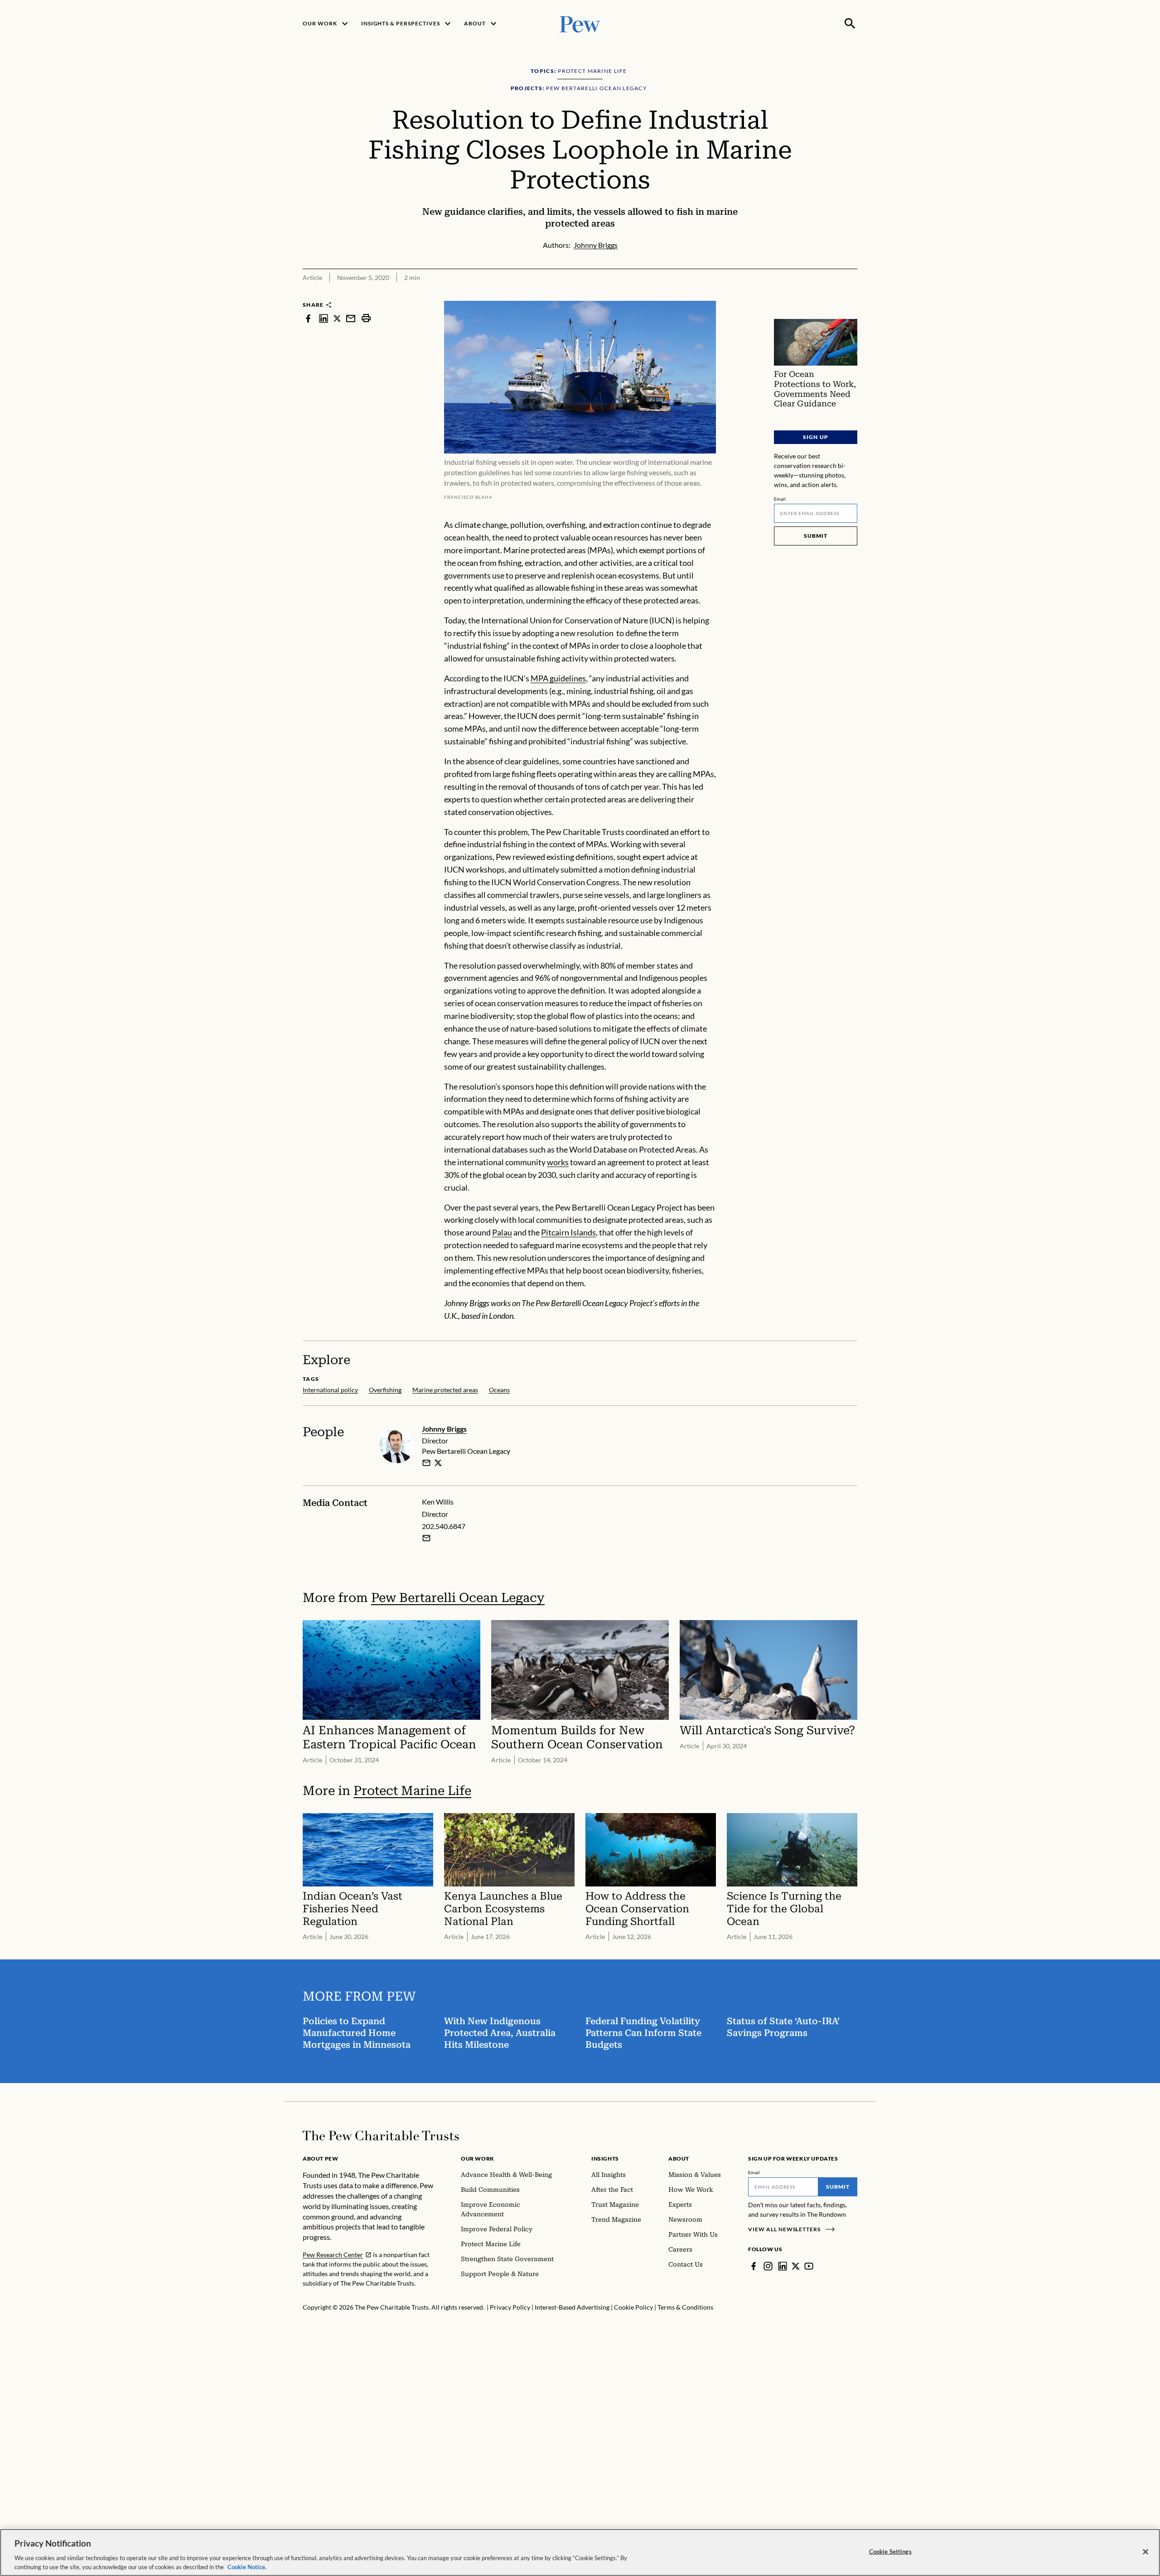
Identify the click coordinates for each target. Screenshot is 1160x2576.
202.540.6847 (444, 1526)
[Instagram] (768, 2266)
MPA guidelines (558, 678)
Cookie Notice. (247, 2566)
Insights (605, 2159)
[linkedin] (324, 318)
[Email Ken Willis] (426, 1538)
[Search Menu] (850, 24)
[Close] (1145, 2552)
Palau (502, 1232)
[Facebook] (754, 2266)
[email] (351, 318)
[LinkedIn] (783, 2266)
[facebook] (308, 318)
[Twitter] (796, 2266)
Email (780, 499)
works (558, 1162)
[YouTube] (809, 2266)
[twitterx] (337, 318)
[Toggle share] (852, 295)
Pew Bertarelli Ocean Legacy (458, 1598)
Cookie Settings (890, 2552)
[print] (366, 318)
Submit (816, 536)
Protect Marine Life (412, 1791)
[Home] (381, 2136)
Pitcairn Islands (568, 1232)
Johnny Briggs (444, 1429)
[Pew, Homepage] (580, 23)
